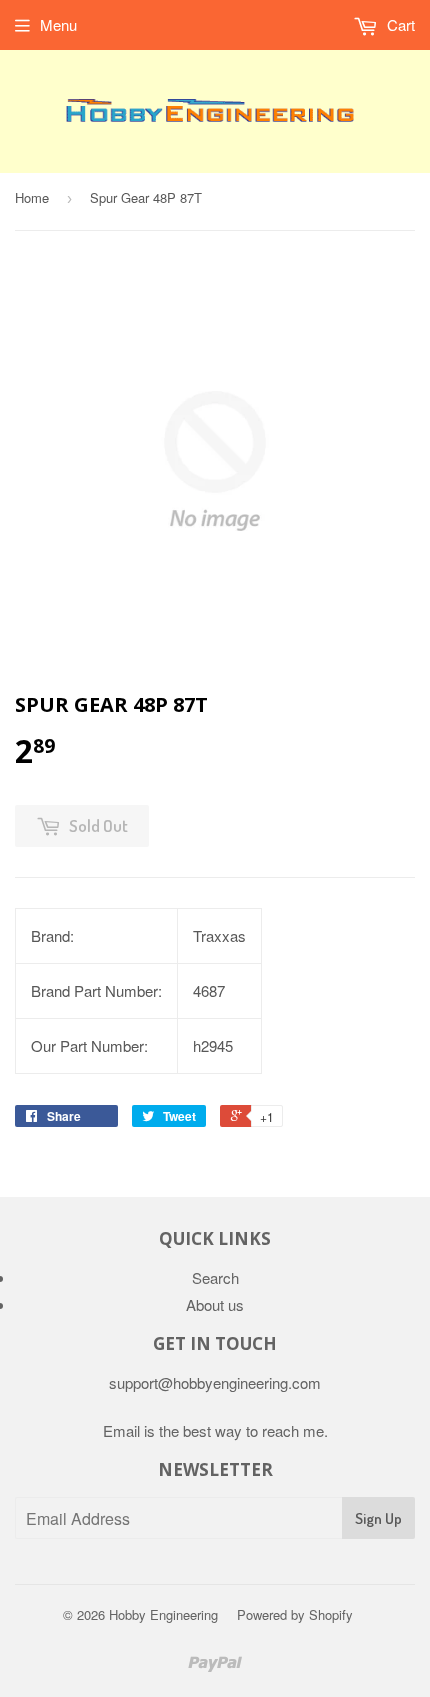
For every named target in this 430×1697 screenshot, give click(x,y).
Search (215, 1277)
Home (32, 197)
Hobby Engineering (163, 1614)
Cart (399, 24)
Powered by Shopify (295, 1614)
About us (215, 1304)
